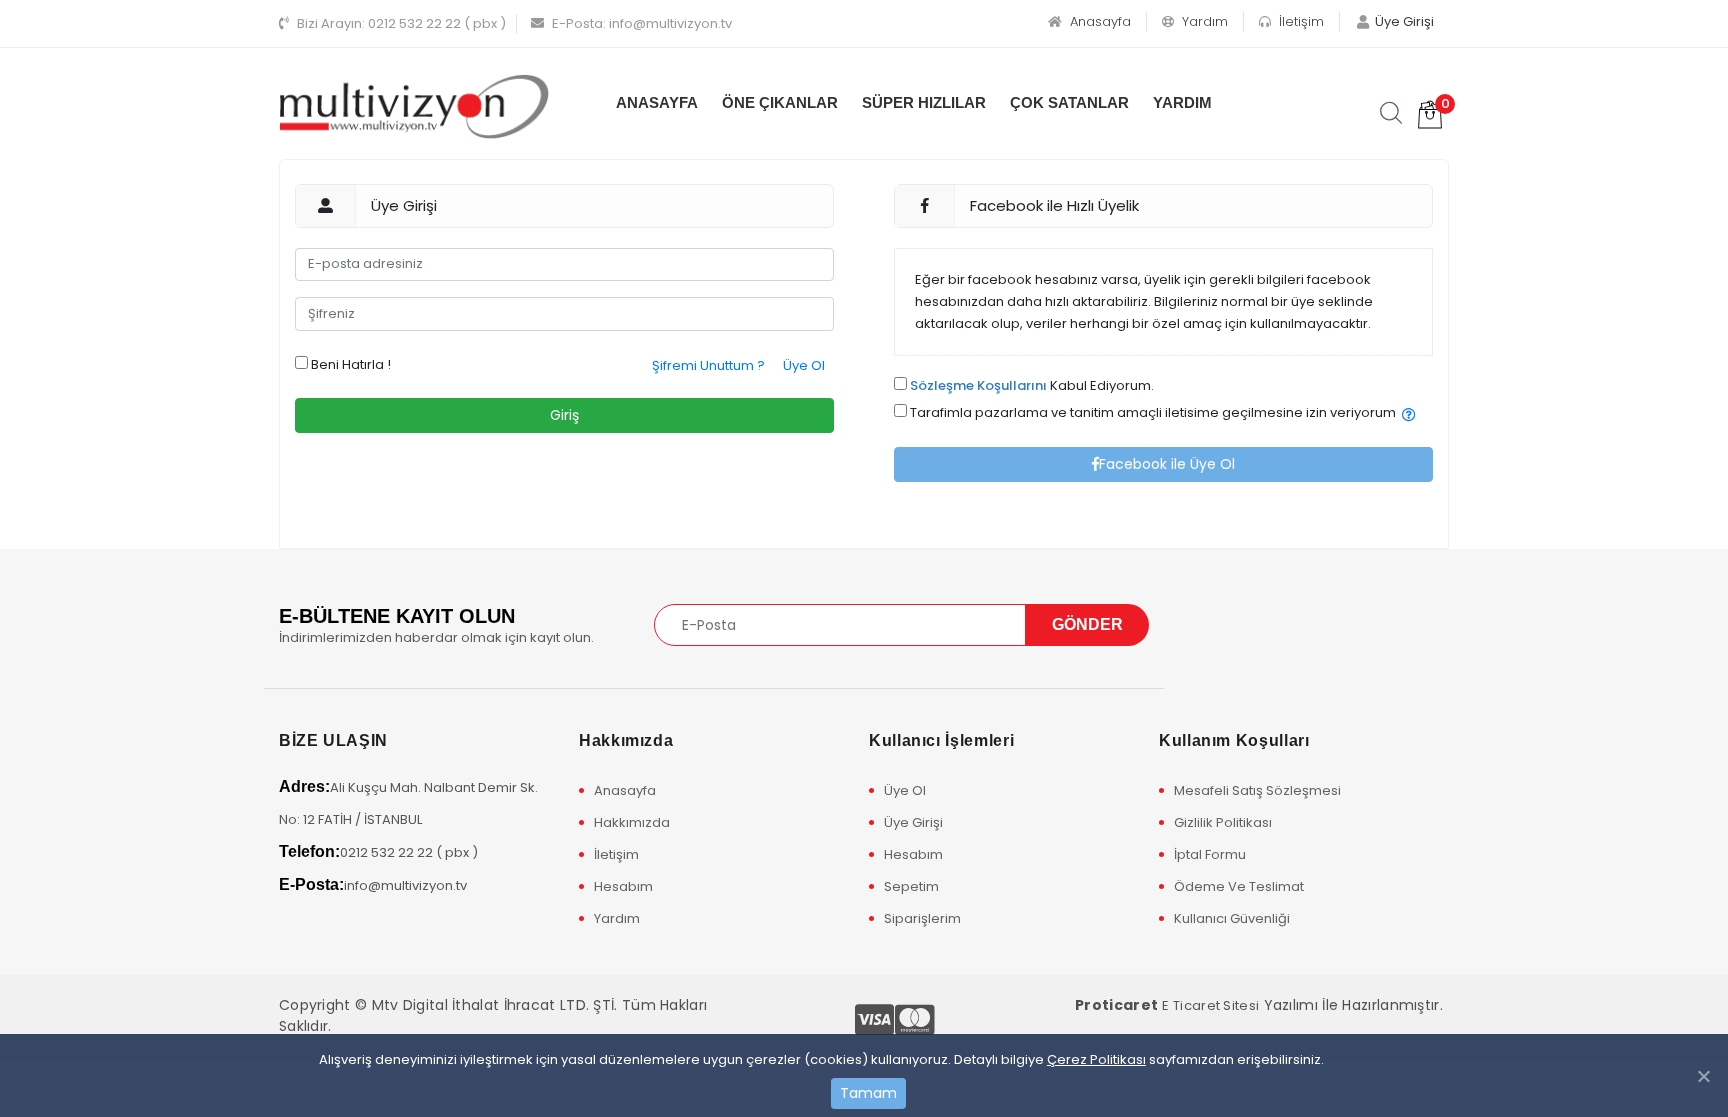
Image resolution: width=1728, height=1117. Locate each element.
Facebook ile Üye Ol (1167, 464)
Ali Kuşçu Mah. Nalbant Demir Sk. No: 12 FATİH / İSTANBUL (408, 803)
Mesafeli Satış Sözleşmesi (1257, 790)
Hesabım (623, 886)
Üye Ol (804, 365)
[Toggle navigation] (1207, 624)
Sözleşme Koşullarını (978, 385)
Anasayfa (1098, 21)
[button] (1409, 415)
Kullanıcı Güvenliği (1232, 918)
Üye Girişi (913, 822)
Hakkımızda (632, 822)
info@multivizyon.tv (642, 23)
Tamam (868, 1093)
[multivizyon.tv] (414, 105)
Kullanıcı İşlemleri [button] (941, 740)
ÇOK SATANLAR (1069, 102)
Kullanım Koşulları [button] (1234, 740)
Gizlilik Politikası (1223, 822)
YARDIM (1182, 102)
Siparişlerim (922, 918)
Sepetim (911, 886)
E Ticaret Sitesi (1210, 1005)
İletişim (1299, 21)
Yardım (1203, 21)
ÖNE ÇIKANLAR (780, 102)
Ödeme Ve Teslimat (1239, 886)
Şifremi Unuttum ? (708, 365)
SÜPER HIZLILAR (924, 102)
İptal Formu (1210, 854)
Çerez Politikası (1096, 1059)
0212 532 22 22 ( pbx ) (401, 23)
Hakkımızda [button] (626, 740)
